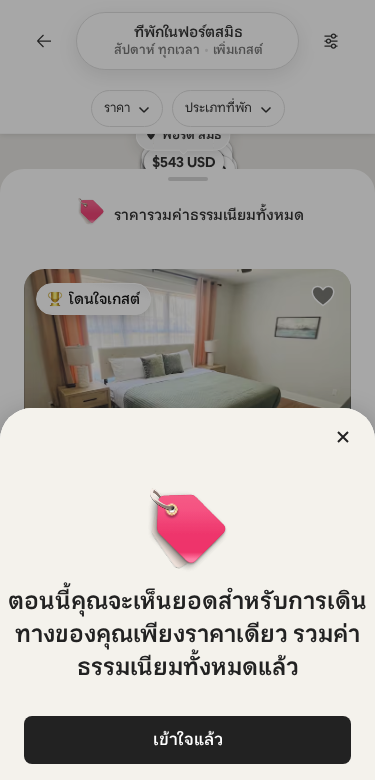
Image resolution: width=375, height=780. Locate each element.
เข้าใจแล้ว (188, 739)
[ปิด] (343, 437)
